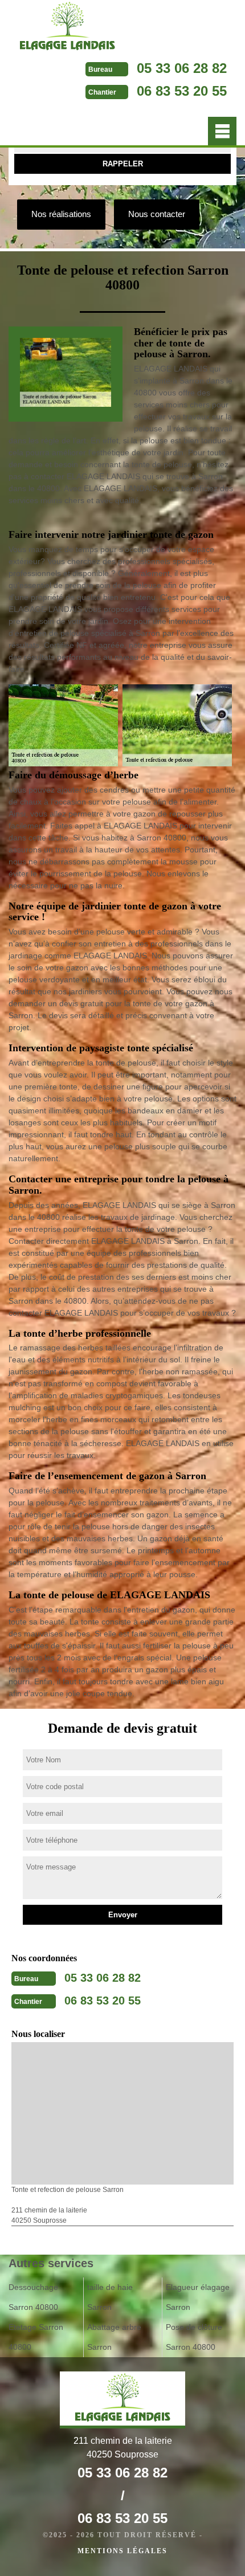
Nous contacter (157, 214)
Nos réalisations (61, 214)
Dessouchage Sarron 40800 (33, 2297)
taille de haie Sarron (110, 2297)
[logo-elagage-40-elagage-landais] (68, 28)
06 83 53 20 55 (182, 91)
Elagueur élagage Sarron (198, 2297)
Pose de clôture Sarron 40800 (194, 2337)
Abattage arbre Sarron (114, 2337)
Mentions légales (122, 2551)
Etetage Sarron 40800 (36, 2337)
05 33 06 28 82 (182, 68)
